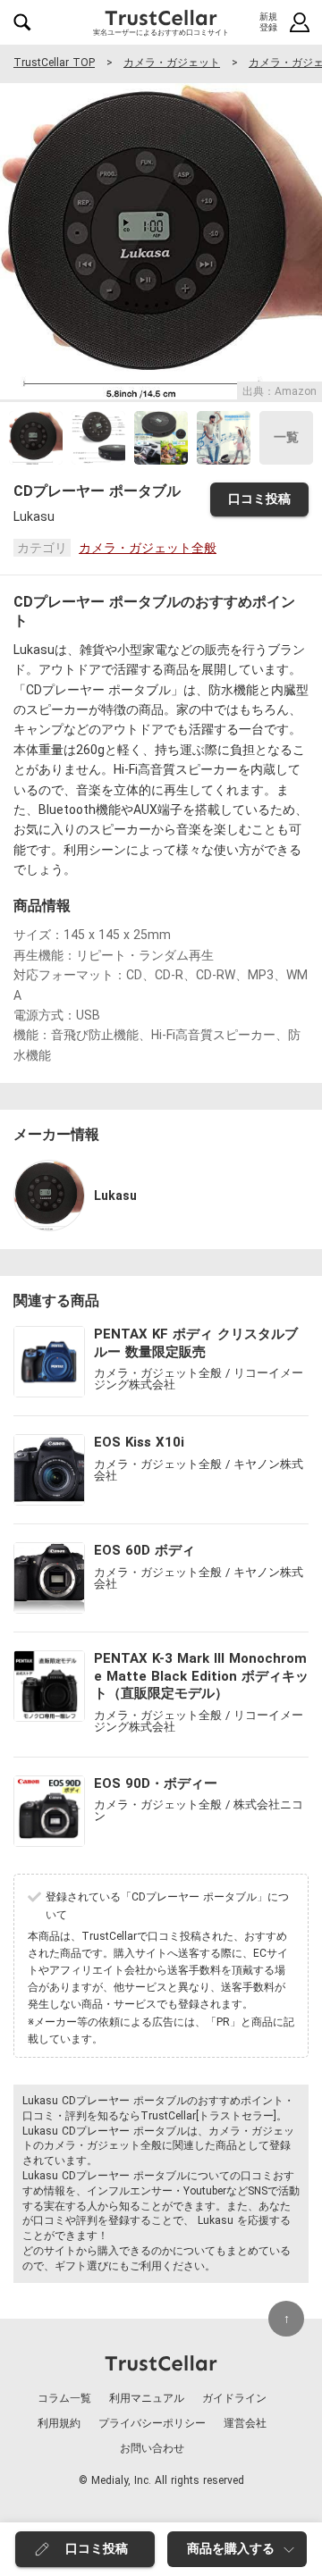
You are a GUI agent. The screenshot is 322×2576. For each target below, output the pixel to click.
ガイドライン (234, 2398)
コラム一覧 (64, 2398)
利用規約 (59, 2423)
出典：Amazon (280, 391)
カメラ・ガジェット (172, 63)
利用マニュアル (147, 2398)
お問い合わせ (152, 2448)
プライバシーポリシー (152, 2423)
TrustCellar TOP (54, 63)
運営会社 (245, 2423)
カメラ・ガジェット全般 (148, 548)
